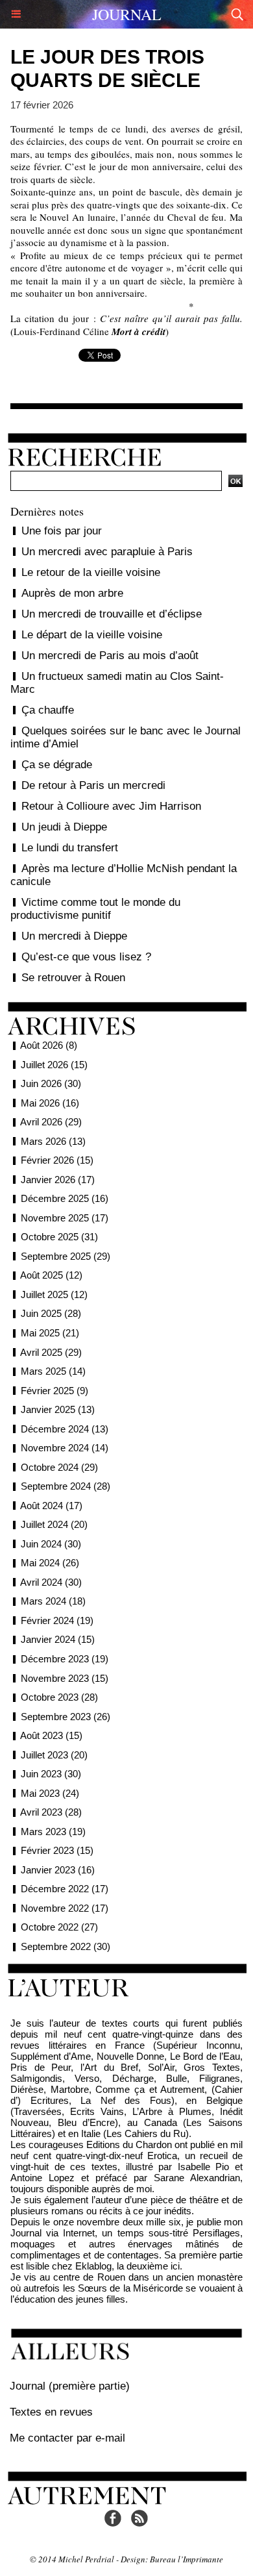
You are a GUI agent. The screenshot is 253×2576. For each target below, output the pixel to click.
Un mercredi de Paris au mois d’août (110, 656)
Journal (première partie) (70, 2386)
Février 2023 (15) (57, 1850)
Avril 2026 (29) (51, 1122)
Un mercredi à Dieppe (74, 936)
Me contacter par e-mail (67, 2438)
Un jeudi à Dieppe (64, 827)
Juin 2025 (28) (51, 1313)
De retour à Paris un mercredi (93, 785)
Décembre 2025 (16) (65, 1198)
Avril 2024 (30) (51, 1582)
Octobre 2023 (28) (59, 1697)
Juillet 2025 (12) (54, 1294)
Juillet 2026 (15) (54, 1065)
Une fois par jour (62, 531)
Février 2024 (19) (57, 1620)
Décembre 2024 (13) (65, 1429)
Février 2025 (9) (54, 1391)
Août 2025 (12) (51, 1275)
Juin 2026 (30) (51, 1083)
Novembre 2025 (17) (65, 1218)
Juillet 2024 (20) (54, 1524)
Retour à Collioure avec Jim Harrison (111, 806)
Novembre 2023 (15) (65, 1678)
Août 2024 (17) (51, 1506)
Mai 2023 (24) (50, 1793)
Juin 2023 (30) (51, 1774)
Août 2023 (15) (51, 1735)
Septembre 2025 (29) (66, 1256)
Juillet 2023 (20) (54, 1755)
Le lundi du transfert (70, 848)
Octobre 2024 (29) (59, 1467)
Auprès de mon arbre (72, 593)
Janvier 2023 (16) (58, 1870)
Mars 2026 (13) (53, 1141)
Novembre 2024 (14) (65, 1448)
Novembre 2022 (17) (65, 1908)
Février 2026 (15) (57, 1160)
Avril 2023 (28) (51, 1812)
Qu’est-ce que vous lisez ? (86, 957)
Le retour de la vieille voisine (91, 572)
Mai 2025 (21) (50, 1333)
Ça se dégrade (57, 765)
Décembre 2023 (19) (65, 1659)
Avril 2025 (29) (51, 1352)
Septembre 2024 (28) (66, 1486)
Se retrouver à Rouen (73, 978)
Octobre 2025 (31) (59, 1237)
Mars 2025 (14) (53, 1371)
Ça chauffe (48, 710)
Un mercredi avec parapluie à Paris (107, 552)
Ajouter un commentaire (126, 398)
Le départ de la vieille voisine (92, 635)
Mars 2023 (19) (53, 1832)
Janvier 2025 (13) (58, 1409)
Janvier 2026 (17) (58, 1180)
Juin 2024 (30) (51, 1544)
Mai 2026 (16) (50, 1103)
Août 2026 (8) (49, 1045)
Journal (127, 14)
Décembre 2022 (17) (65, 1889)
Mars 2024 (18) (53, 1601)
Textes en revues (51, 2412)
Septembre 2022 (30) (66, 1946)
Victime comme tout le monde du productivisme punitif (95, 909)
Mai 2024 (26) (50, 1563)
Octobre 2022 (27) (59, 1927)
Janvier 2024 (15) (58, 1639)
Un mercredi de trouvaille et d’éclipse (112, 614)
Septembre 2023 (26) (66, 1717)
